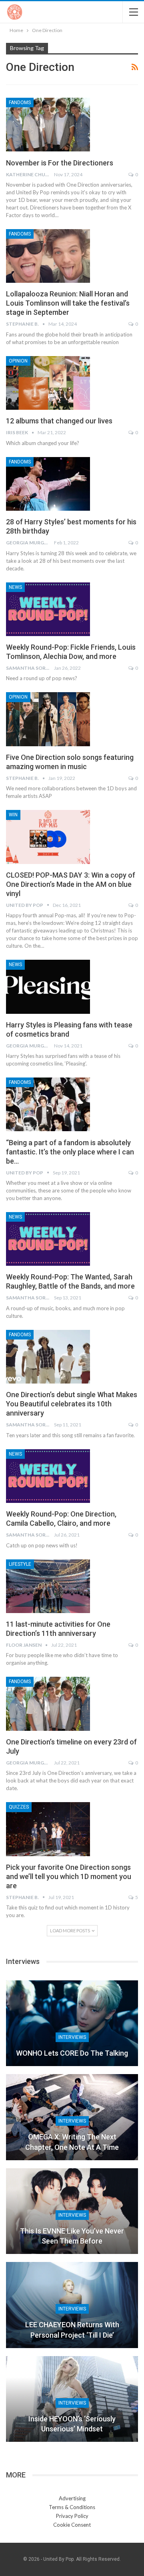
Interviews (72, 2037)
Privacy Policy (72, 2516)
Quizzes (19, 1807)
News (15, 587)
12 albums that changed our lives (59, 421)
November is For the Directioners (60, 163)
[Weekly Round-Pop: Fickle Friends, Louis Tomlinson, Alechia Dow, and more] (48, 609)
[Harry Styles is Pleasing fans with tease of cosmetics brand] (48, 987)
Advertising (72, 2498)
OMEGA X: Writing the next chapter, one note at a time (72, 2142)
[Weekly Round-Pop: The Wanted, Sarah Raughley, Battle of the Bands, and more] (48, 1239)
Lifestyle (20, 1564)
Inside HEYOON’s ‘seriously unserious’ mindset (72, 2424)
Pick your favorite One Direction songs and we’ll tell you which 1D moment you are (69, 1876)
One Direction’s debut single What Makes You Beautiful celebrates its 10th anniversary (72, 1404)
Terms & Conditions (72, 2507)
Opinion (18, 361)
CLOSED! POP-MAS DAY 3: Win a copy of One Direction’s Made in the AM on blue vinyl (71, 884)
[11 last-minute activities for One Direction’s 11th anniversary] (48, 1586)
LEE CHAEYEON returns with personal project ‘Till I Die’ (72, 2330)
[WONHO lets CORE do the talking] (72, 2023)
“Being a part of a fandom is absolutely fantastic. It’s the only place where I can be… (70, 1152)
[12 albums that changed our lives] (48, 383)
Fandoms (20, 103)
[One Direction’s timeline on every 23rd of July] (48, 1704)
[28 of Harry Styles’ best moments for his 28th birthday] (48, 484)
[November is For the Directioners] (48, 125)
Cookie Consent (72, 2525)
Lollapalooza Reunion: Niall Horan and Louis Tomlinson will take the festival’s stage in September (68, 303)
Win (13, 815)
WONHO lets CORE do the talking (72, 2053)
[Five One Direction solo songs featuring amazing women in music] (48, 719)
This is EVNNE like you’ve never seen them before (72, 2236)
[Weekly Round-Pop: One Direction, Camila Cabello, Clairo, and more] (48, 1476)
